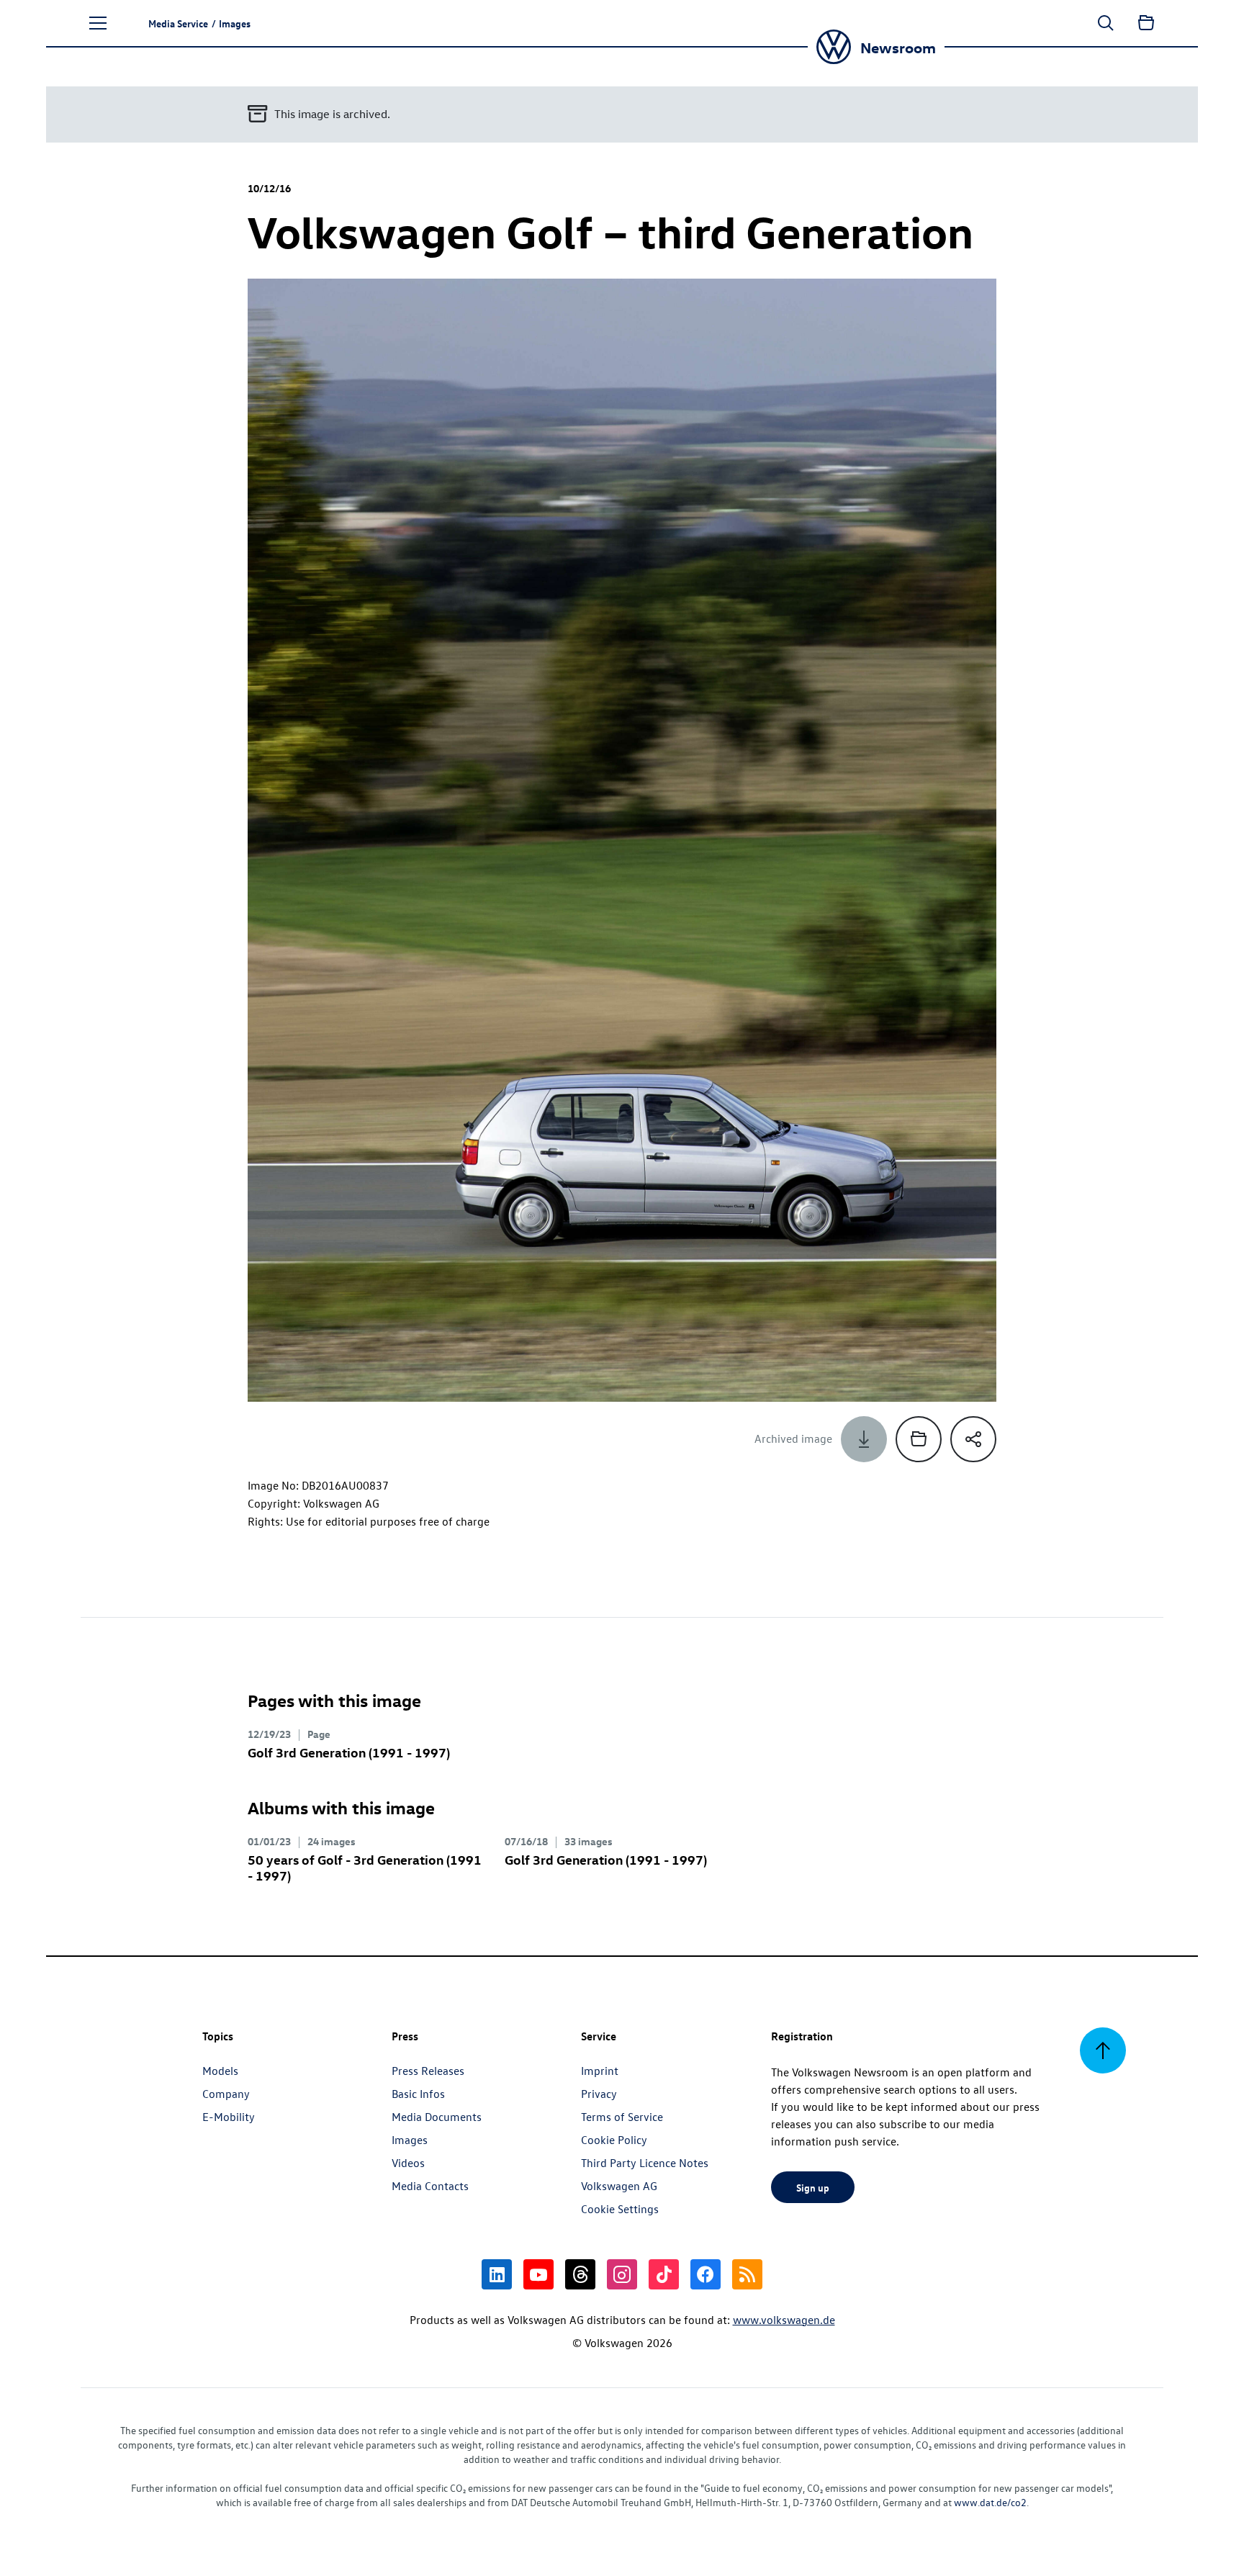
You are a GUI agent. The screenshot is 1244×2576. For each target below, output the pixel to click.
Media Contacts (430, 2186)
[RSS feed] (747, 2274)
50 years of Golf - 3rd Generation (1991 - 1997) (365, 1867)
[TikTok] (664, 2274)
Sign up (813, 2187)
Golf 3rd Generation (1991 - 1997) (349, 1752)
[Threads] (580, 2274)
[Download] (864, 1439)
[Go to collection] (1146, 23)
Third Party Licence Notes (645, 2163)
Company (226, 2094)
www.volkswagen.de (784, 2320)
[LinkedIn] (497, 2274)
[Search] (1106, 23)
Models (220, 2071)
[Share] (973, 1439)
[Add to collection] (919, 1439)
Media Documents (437, 2117)
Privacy (599, 2094)
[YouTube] (538, 2274)
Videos (408, 2163)
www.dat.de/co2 (990, 2502)
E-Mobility (229, 2117)
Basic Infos (418, 2094)
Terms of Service (622, 2117)
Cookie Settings (620, 2209)
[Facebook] (706, 2274)
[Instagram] (622, 2274)
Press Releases (428, 2071)
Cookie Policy (614, 2140)
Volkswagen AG (619, 2186)
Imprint (600, 2071)
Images (410, 2140)
